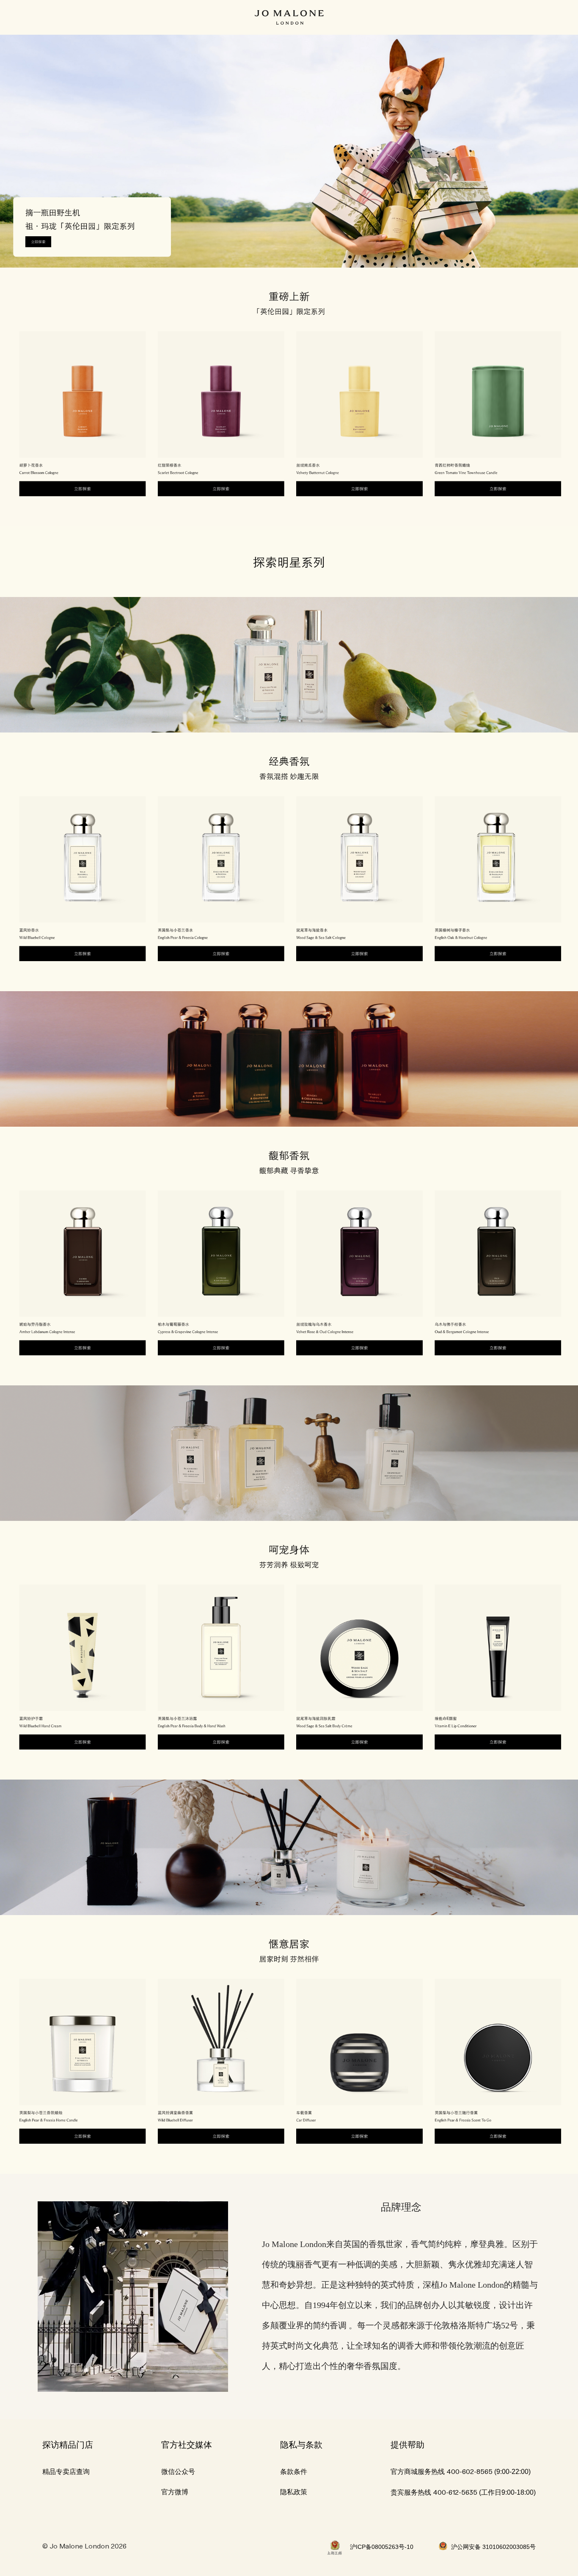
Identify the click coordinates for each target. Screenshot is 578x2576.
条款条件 (294, 2472)
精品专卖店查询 (66, 2472)
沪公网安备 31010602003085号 (493, 2547)
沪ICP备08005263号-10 (382, 2547)
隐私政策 (294, 2492)
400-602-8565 (469, 2472)
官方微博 (175, 2492)
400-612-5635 (455, 2493)
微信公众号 (178, 2472)
